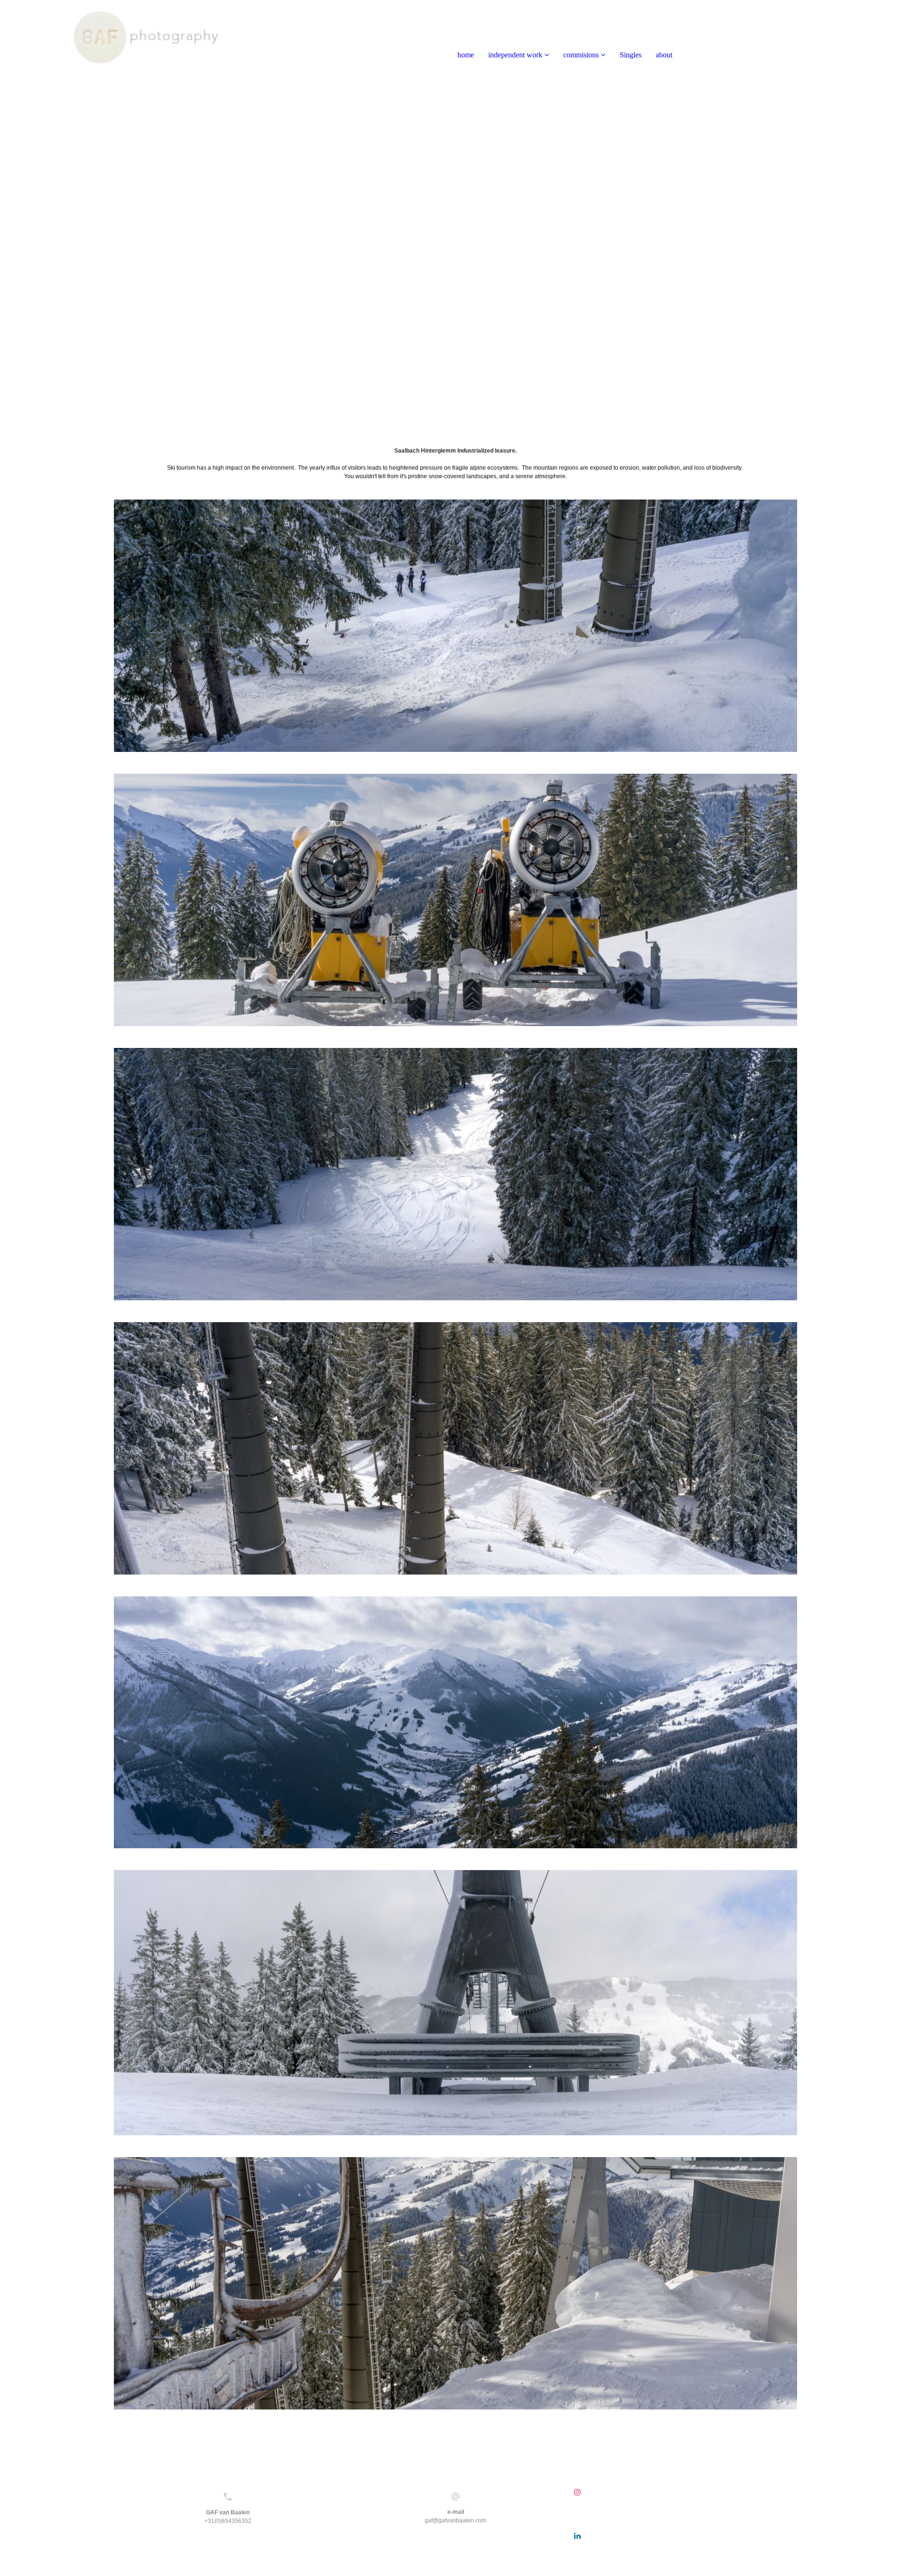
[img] (109, 38)
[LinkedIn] (577, 2536)
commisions (581, 55)
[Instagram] (577, 2492)
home (466, 55)
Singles (631, 55)
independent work (515, 55)
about (664, 55)
